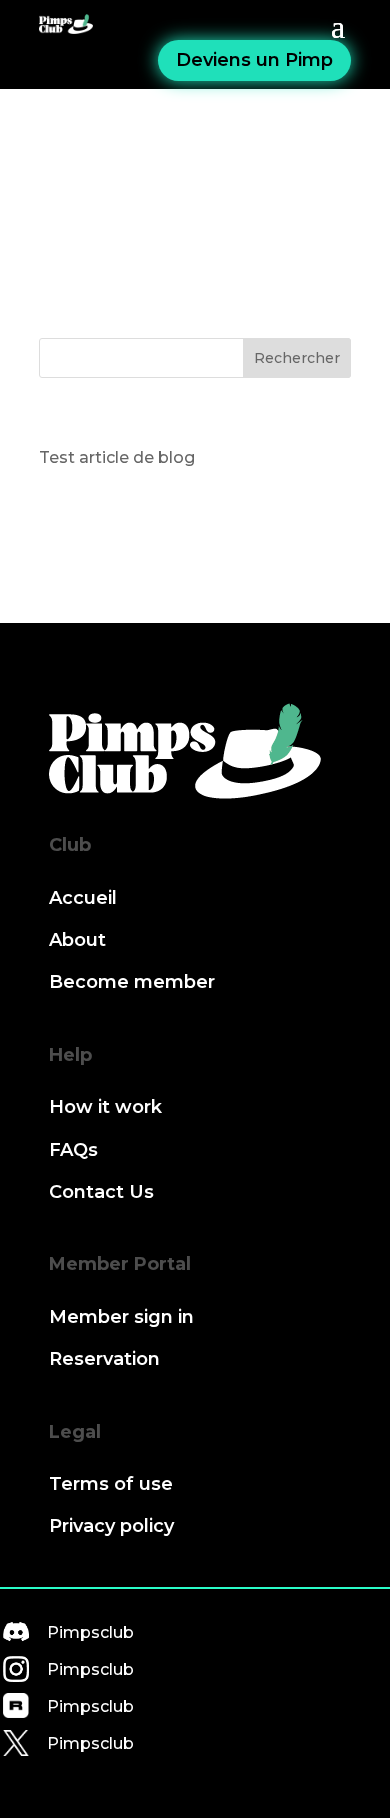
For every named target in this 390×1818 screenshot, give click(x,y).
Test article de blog (117, 457)
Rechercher (297, 358)
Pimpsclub (90, 1632)
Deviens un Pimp (254, 60)
